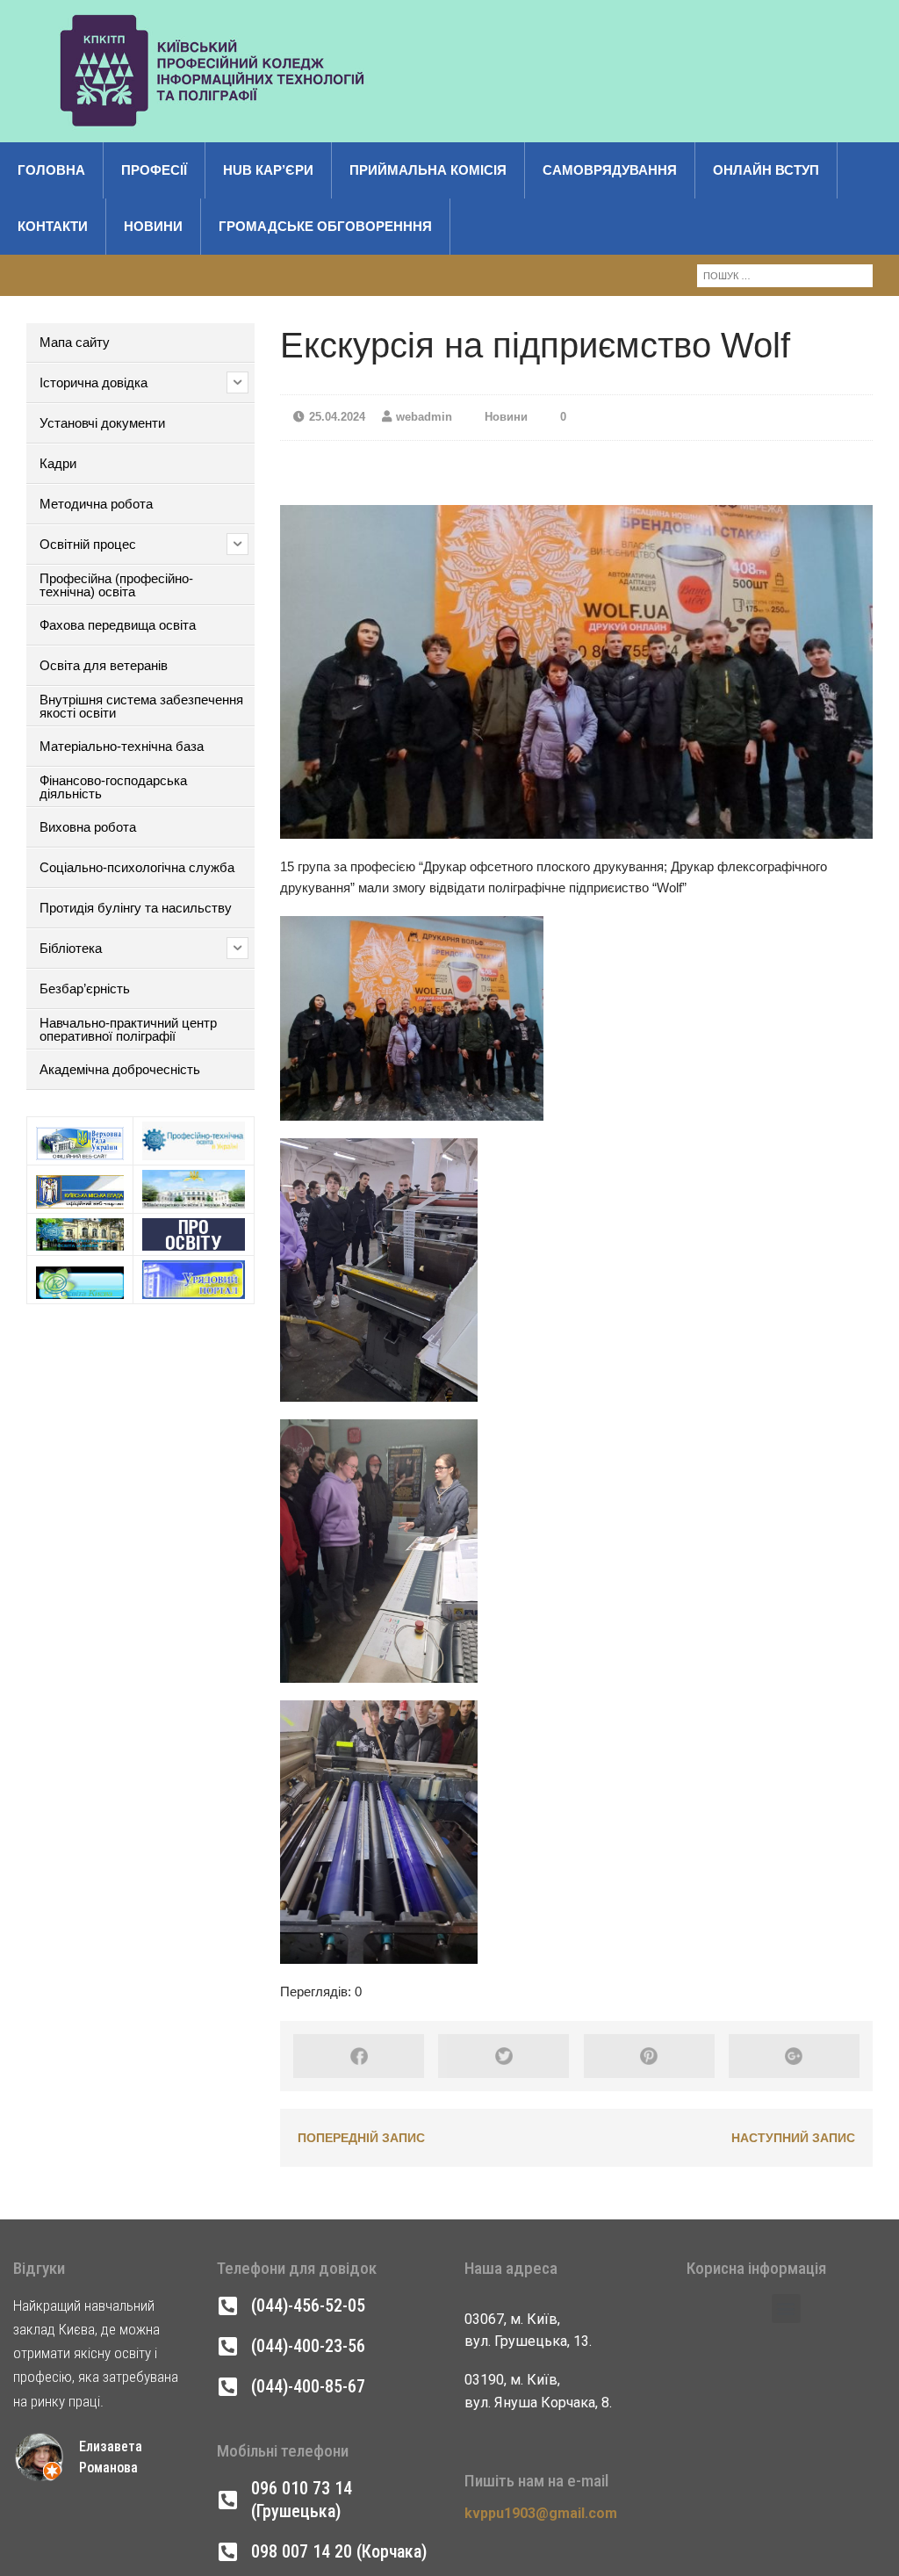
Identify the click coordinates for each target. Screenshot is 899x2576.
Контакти (53, 226)
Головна (51, 170)
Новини (153, 226)
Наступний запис (793, 2138)
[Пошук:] (785, 274)
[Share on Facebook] (359, 2056)
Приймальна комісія (428, 170)
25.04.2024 (337, 417)
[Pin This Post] (649, 2056)
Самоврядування (610, 170)
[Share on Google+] (794, 2056)
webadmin (424, 417)
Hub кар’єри (268, 170)
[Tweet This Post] (503, 2056)
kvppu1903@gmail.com (541, 2513)
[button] (786, 2309)
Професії (154, 170)
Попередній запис (361, 2138)
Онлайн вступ (766, 170)
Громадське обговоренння (325, 226)
